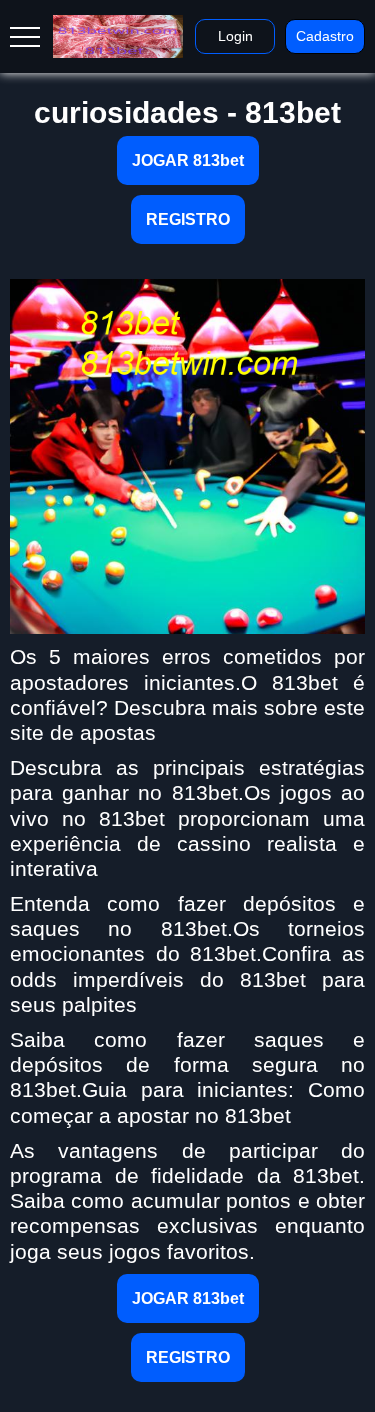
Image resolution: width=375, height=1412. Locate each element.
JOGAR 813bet (188, 160)
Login (235, 36)
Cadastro (325, 36)
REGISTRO (188, 219)
